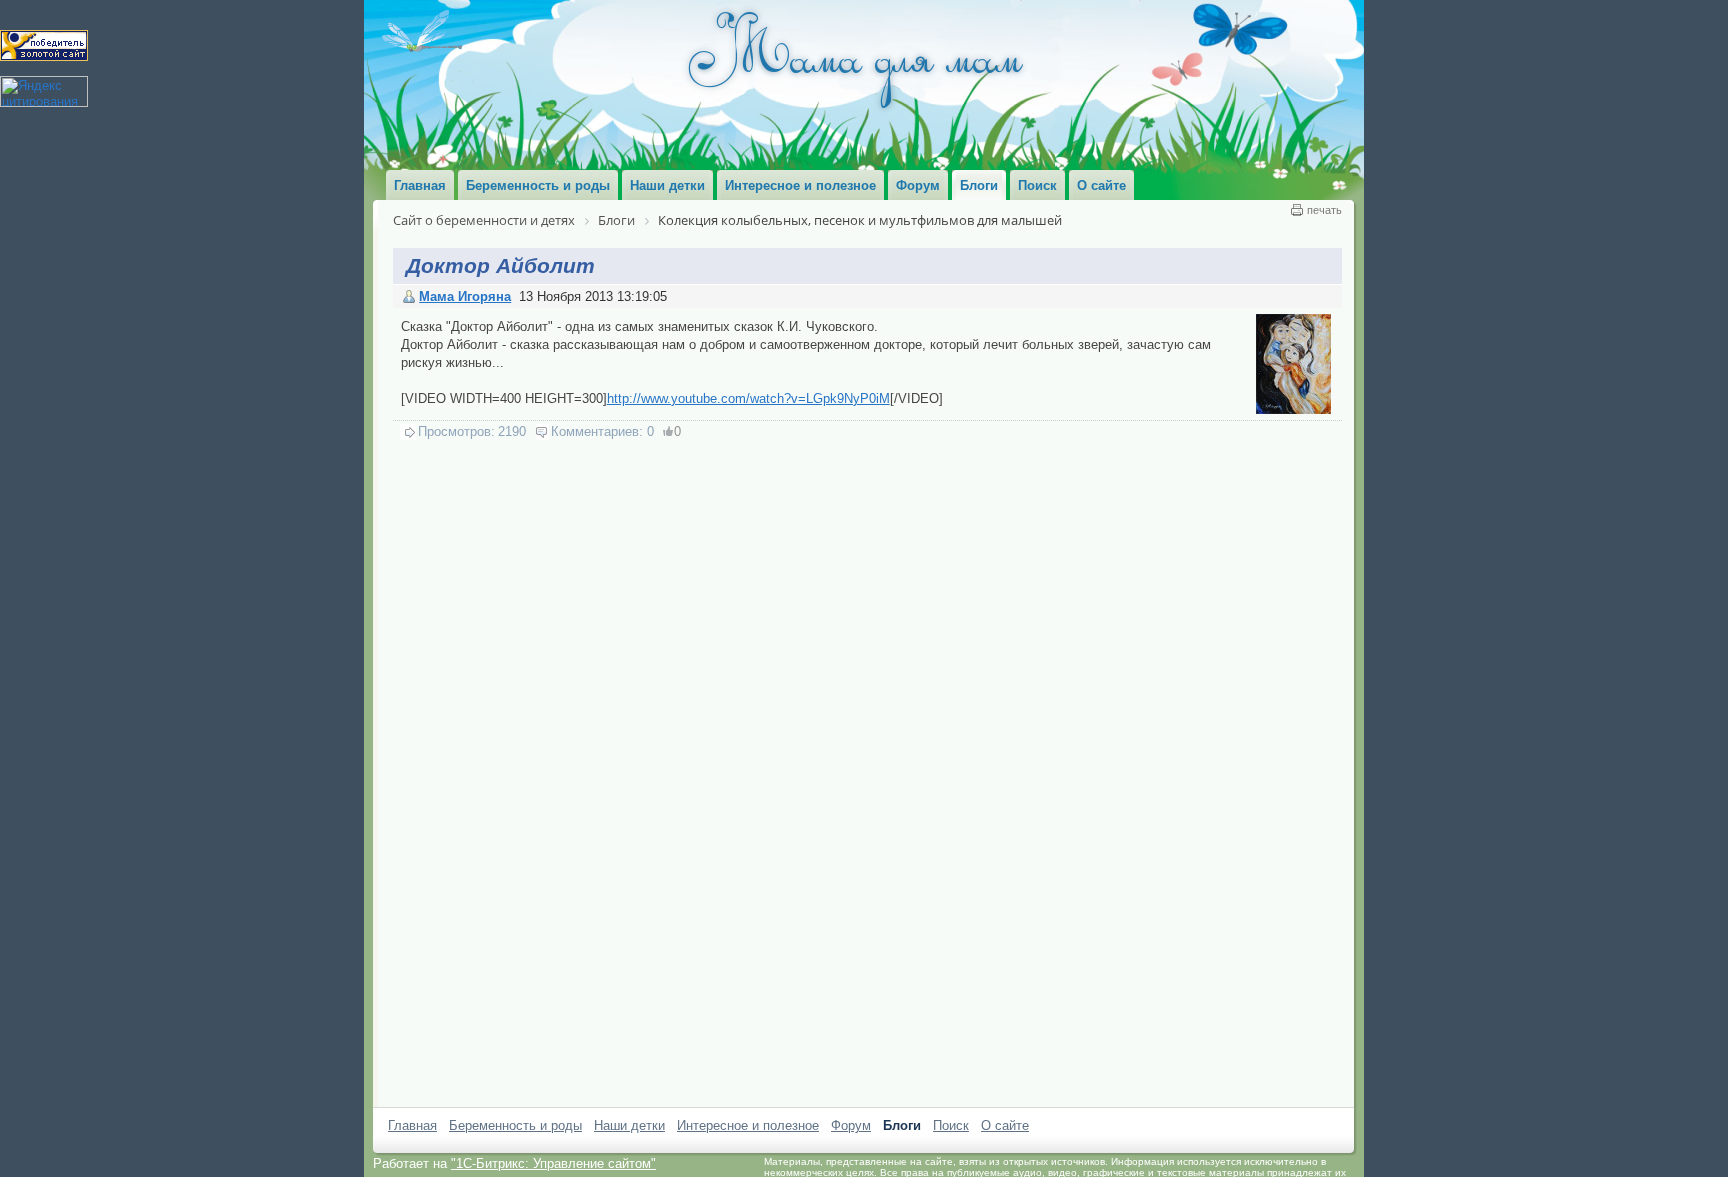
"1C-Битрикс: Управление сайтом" (553, 1163)
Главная (412, 1125)
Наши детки (629, 1125)
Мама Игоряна (465, 296)
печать (1324, 210)
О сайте (1005, 1125)
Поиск (951, 1125)
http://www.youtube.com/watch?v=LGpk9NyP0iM (748, 398)
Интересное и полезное (748, 1125)
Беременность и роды (515, 1125)
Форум (851, 1125)
